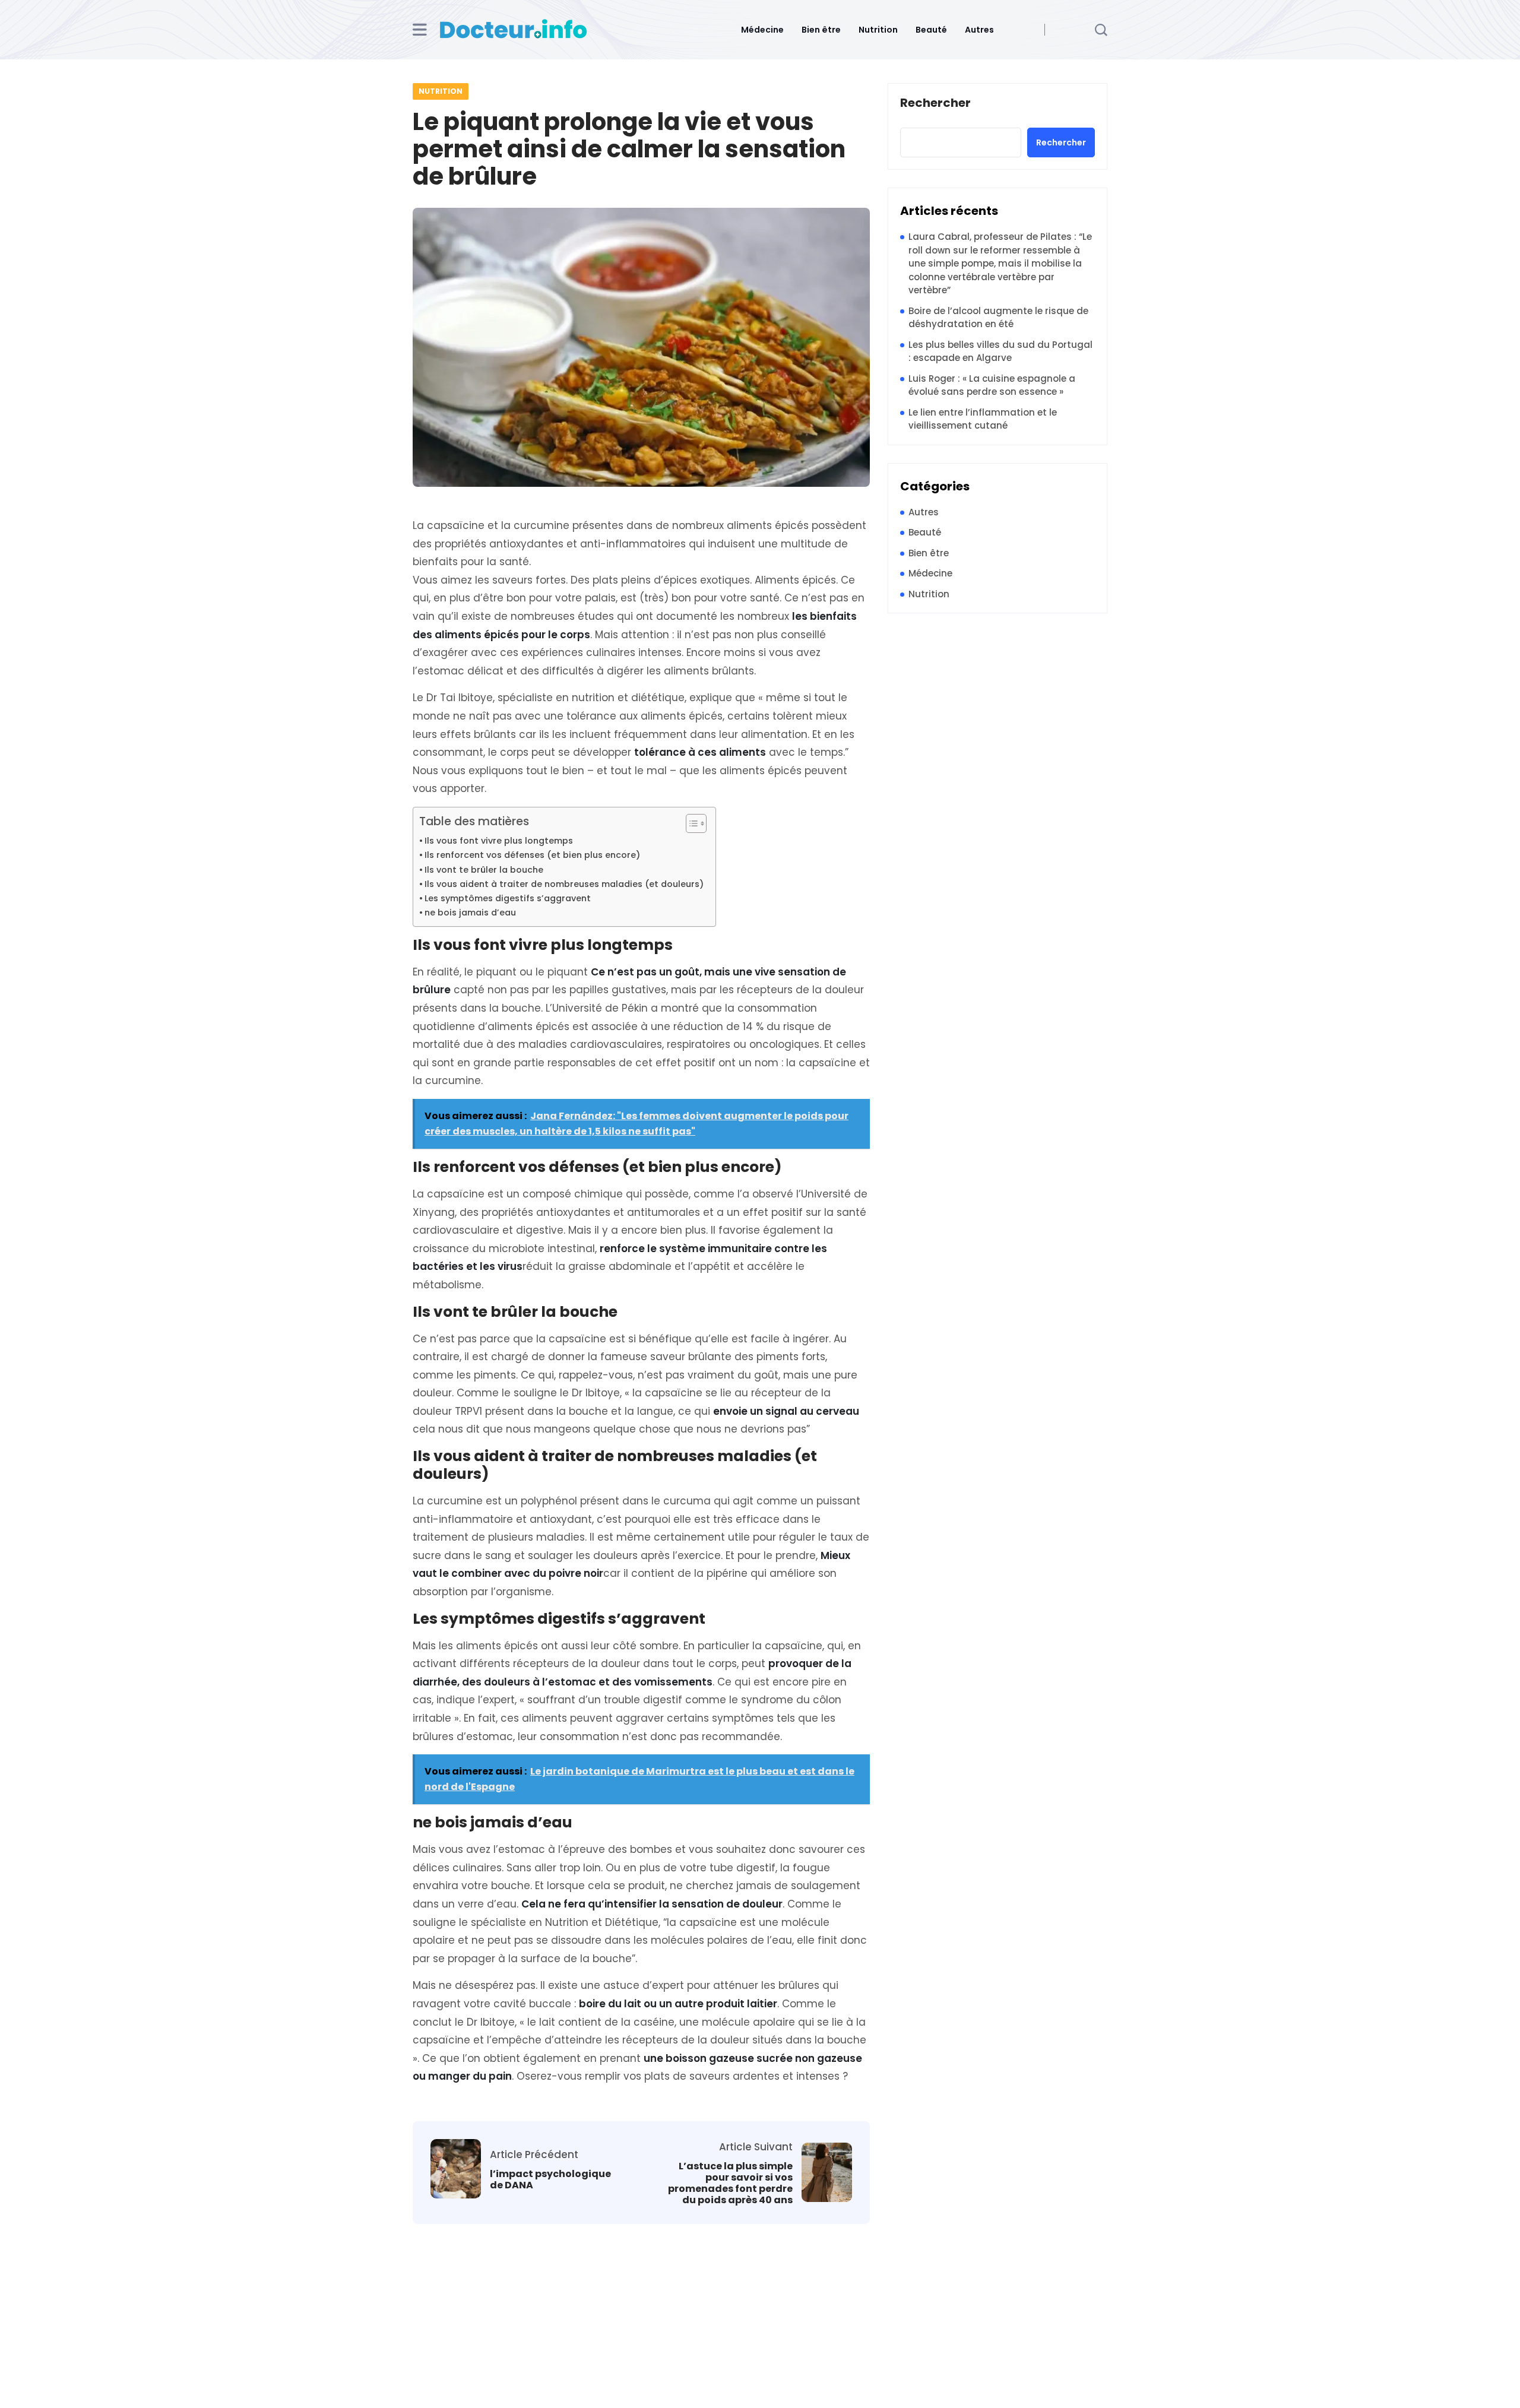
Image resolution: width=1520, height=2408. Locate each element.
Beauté (931, 30)
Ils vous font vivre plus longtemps (499, 841)
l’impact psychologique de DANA (550, 2179)
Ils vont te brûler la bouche (484, 870)
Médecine (762, 30)
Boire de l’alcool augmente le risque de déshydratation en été (998, 318)
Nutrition (878, 30)
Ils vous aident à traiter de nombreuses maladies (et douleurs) (564, 884)
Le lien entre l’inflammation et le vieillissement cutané (983, 419)
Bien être (821, 30)
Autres (979, 30)
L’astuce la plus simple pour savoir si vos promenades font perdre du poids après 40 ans (730, 2183)
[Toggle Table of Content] (690, 823)
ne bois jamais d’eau (470, 912)
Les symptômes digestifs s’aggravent (508, 898)
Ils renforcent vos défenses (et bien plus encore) (532, 855)
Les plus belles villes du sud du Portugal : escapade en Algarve (1000, 351)
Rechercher (935, 103)
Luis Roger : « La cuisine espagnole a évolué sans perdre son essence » (992, 385)
